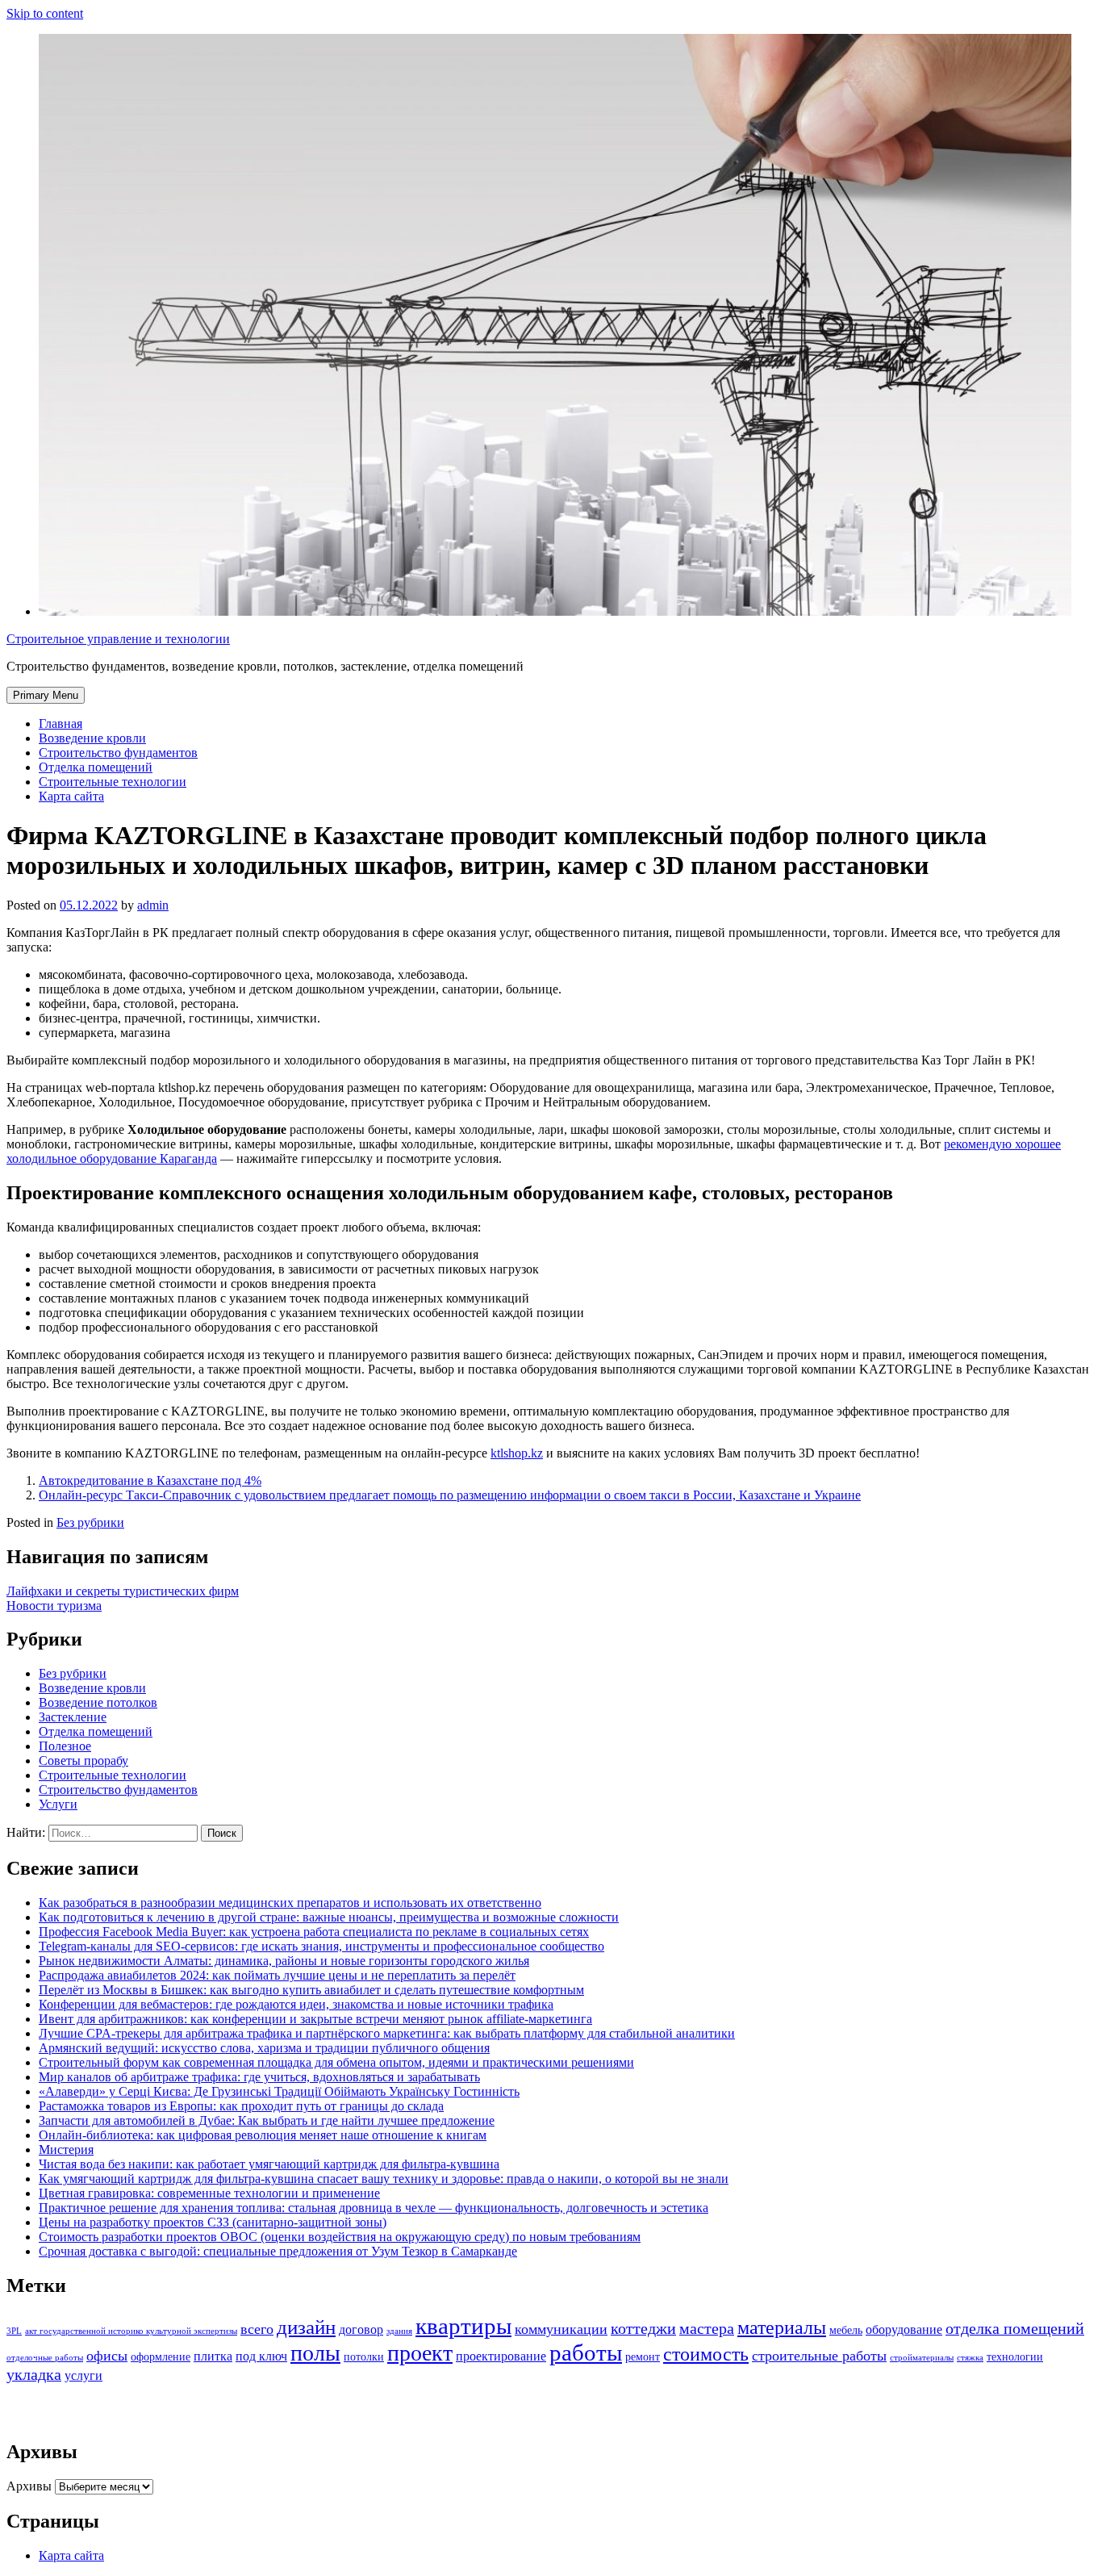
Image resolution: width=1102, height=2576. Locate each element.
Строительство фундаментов (118, 753)
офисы (107, 2356)
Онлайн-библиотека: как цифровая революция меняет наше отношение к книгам (263, 2135)
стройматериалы (922, 2358)
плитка (213, 2356)
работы (586, 2352)
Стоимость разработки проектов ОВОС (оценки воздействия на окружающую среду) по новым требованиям (340, 2237)
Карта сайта (71, 796)
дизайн (306, 2327)
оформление (161, 2357)
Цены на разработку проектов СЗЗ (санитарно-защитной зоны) (213, 2222)
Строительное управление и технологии (118, 639)
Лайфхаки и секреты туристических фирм (123, 1591)
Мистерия (66, 2149)
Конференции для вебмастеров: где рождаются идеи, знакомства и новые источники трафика (296, 2004)
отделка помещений (1015, 2329)
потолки (364, 2357)
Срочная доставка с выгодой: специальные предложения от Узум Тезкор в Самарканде (278, 2251)
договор (361, 2330)
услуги (83, 2376)
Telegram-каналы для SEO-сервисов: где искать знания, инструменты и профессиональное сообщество (321, 1946)
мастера (707, 2329)
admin (153, 905)
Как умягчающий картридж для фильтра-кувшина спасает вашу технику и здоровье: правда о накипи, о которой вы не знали (384, 2179)
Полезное (65, 1746)
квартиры (463, 2326)
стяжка (970, 2358)
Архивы (29, 2486)
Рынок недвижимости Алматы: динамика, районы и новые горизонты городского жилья (284, 1961)
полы (315, 2353)
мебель (846, 2330)
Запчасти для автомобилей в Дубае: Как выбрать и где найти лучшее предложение (267, 2120)
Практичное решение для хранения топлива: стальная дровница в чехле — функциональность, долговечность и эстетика (374, 2208)
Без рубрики (90, 1522)
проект (420, 2353)
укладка (34, 2375)
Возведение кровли (92, 738)
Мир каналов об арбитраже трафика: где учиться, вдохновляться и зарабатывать (259, 2077)
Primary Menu (46, 695)
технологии (1015, 2357)
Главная (61, 723)
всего (257, 2329)
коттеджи (643, 2329)
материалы (782, 2327)
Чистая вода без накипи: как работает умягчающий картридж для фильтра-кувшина (269, 2164)
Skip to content (45, 13)
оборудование (904, 2330)
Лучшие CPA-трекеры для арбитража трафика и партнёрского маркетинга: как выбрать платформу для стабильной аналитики (387, 2033)
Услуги (58, 1804)
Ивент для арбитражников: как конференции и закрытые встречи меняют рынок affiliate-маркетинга (315, 2019)
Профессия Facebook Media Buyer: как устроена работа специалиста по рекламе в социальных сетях (314, 1932)
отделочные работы (45, 2358)
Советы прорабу (83, 1761)
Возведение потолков (98, 1702)
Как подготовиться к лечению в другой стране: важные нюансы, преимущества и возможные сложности (329, 1917)
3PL (14, 2331)
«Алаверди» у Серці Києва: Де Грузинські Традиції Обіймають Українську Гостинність (279, 2091)
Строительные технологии (113, 782)
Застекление (73, 1717)
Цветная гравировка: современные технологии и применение (209, 2193)
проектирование (501, 2356)
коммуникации (561, 2329)
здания (399, 2331)
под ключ (261, 2356)
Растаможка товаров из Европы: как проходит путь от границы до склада (241, 2106)
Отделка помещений (96, 767)
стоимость (706, 2354)
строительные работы (819, 2356)
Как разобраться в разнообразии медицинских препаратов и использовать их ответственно (290, 1903)
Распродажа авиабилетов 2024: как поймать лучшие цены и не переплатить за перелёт (277, 1975)
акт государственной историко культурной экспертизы (131, 2331)
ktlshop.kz (517, 1453)
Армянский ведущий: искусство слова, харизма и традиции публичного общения (264, 2048)
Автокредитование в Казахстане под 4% (150, 1480)
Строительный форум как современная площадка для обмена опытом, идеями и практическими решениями (336, 2062)
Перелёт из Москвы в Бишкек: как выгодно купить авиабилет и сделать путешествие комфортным (311, 1990)
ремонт (643, 2357)
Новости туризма (54, 1606)
